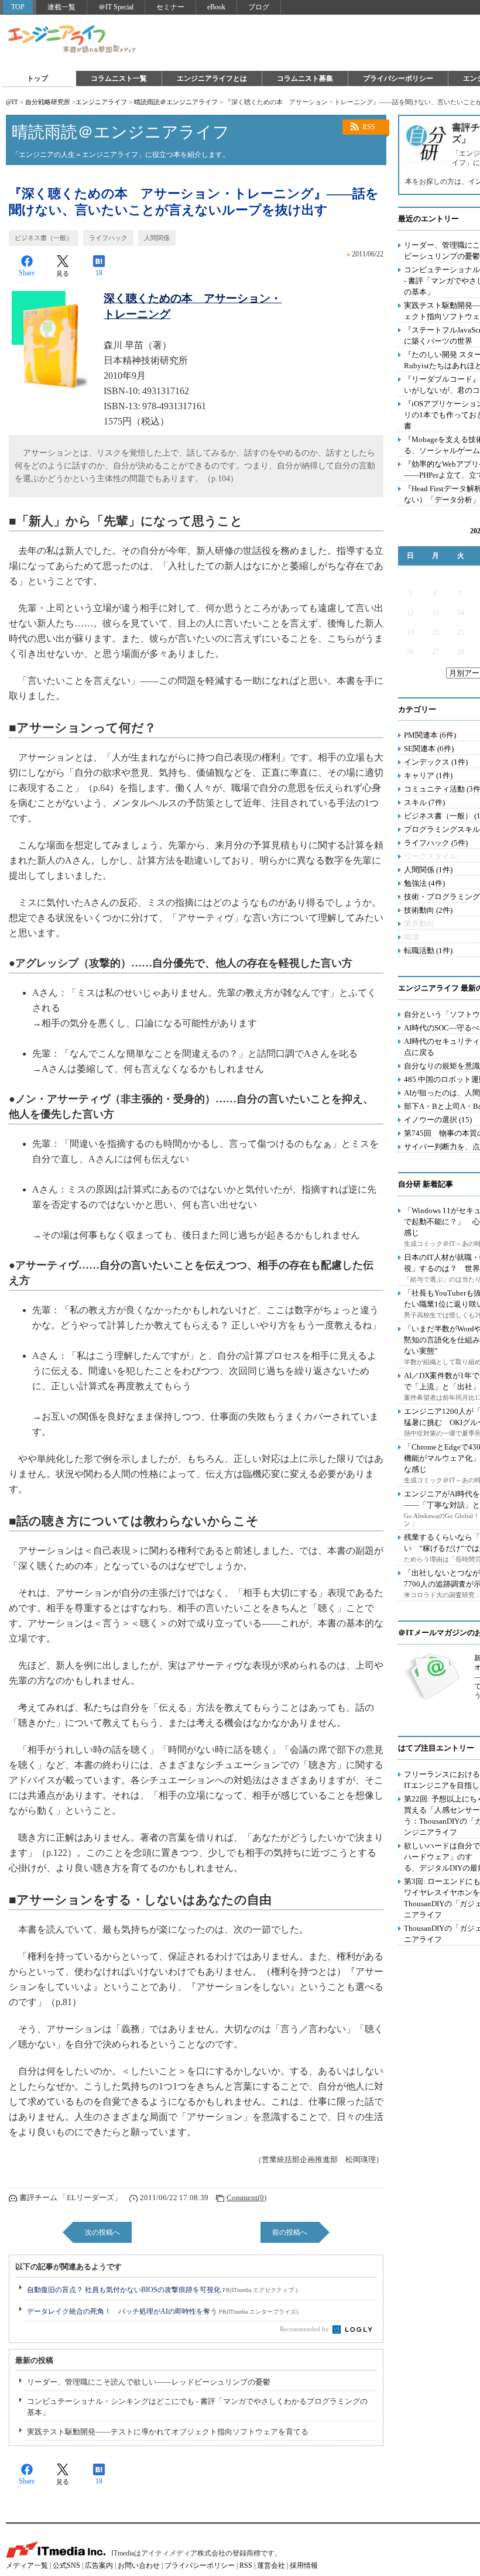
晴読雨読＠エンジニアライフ (176, 102)
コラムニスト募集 (305, 78)
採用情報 (304, 2565)
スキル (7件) (424, 802)
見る (63, 273)
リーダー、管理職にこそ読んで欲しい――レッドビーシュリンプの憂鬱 (149, 2382)
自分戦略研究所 (48, 102)
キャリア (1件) (428, 775)
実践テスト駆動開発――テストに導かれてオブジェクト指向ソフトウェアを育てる (168, 2432)
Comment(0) (246, 2198)
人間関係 (157, 238)
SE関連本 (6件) (429, 749)
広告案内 (99, 2565)
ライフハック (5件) (436, 843)
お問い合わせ (139, 2565)
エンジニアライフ (73, 40)
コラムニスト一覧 (119, 78)
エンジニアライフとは (212, 78)
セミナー (170, 7)
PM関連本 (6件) (430, 735)
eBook (216, 7)
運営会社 (271, 2565)
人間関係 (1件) (428, 870)
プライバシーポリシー (398, 78)
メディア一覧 (27, 2565)
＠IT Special (116, 7)
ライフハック (108, 238)
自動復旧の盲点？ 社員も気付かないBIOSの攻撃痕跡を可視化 (162, 2290)
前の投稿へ (290, 2232)
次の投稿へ (102, 2232)
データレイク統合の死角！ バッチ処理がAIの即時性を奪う (162, 2311)
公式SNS (66, 2565)
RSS (369, 127)
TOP (18, 7)
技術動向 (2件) (428, 910)
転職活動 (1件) (428, 950)
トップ (37, 78)
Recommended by (305, 2329)
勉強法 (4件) (424, 883)
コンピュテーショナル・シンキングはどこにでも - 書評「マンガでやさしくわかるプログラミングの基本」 (197, 2407)
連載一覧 (61, 7)
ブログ (259, 7)
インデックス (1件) (436, 762)
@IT (12, 102)
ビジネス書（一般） (44, 238)
